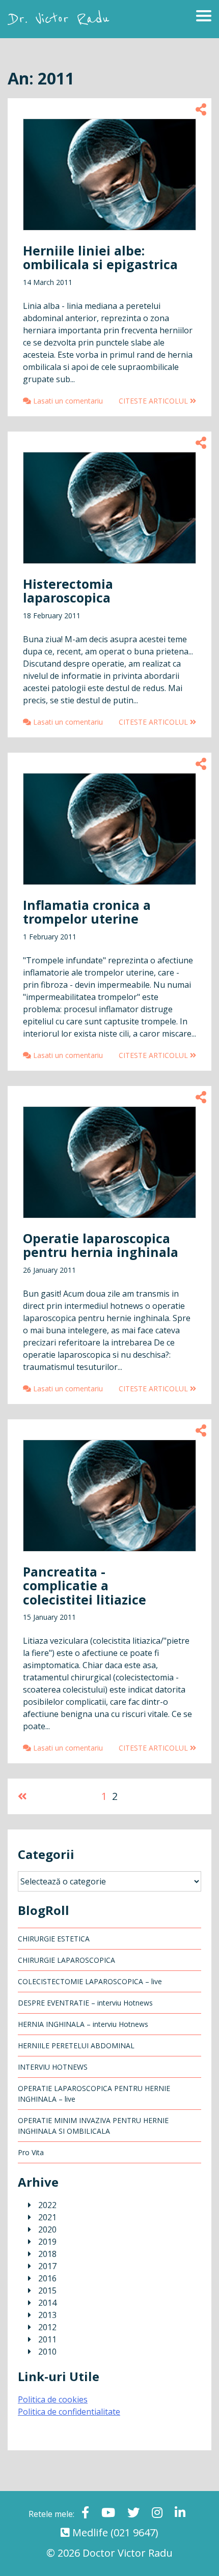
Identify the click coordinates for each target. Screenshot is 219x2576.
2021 (47, 2217)
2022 (47, 2205)
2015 (47, 2291)
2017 (47, 2266)
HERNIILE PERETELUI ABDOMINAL (76, 2045)
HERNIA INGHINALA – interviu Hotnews (83, 2024)
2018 (47, 2254)
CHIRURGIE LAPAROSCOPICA (66, 1960)
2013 (47, 2315)
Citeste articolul (154, 401)
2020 (47, 2229)
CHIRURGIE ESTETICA (54, 1939)
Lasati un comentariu (67, 401)
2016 (47, 2278)
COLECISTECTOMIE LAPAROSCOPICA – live (90, 1981)
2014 (47, 2303)
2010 (47, 2352)
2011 (47, 2339)
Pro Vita (31, 2152)
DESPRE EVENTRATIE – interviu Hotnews (85, 2003)
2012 (47, 2327)
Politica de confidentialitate (69, 2412)
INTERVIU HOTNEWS (53, 2067)
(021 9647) (134, 2532)
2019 (47, 2242)
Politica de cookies (53, 2399)
